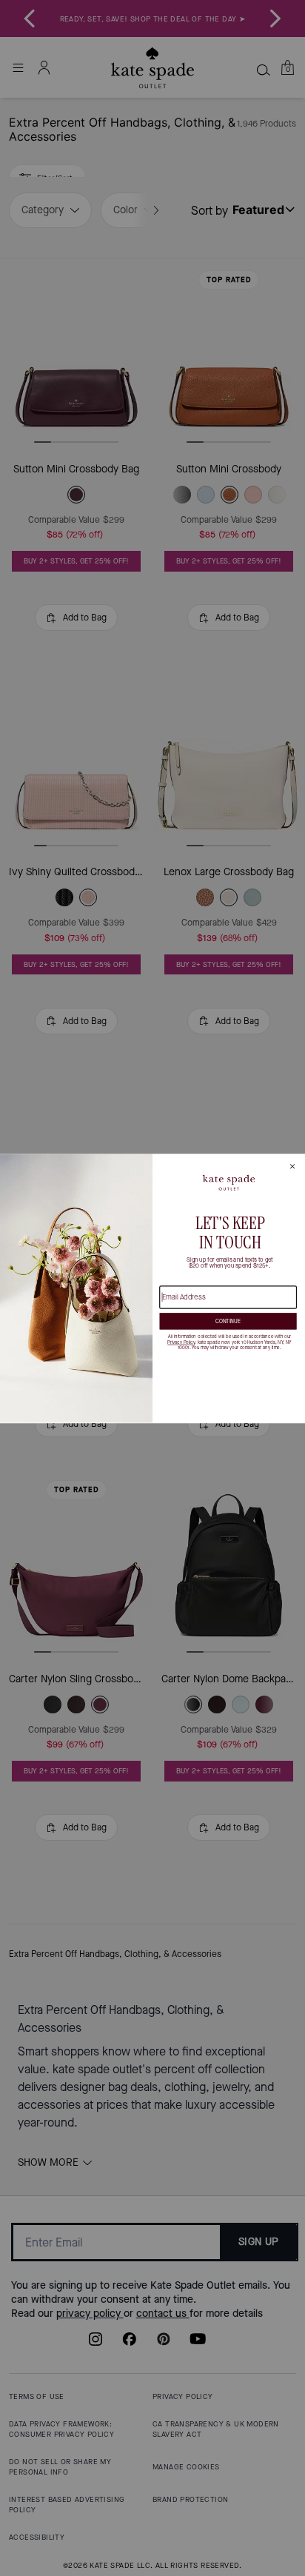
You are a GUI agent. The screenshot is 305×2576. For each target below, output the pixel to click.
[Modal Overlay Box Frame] (152, 1288)
